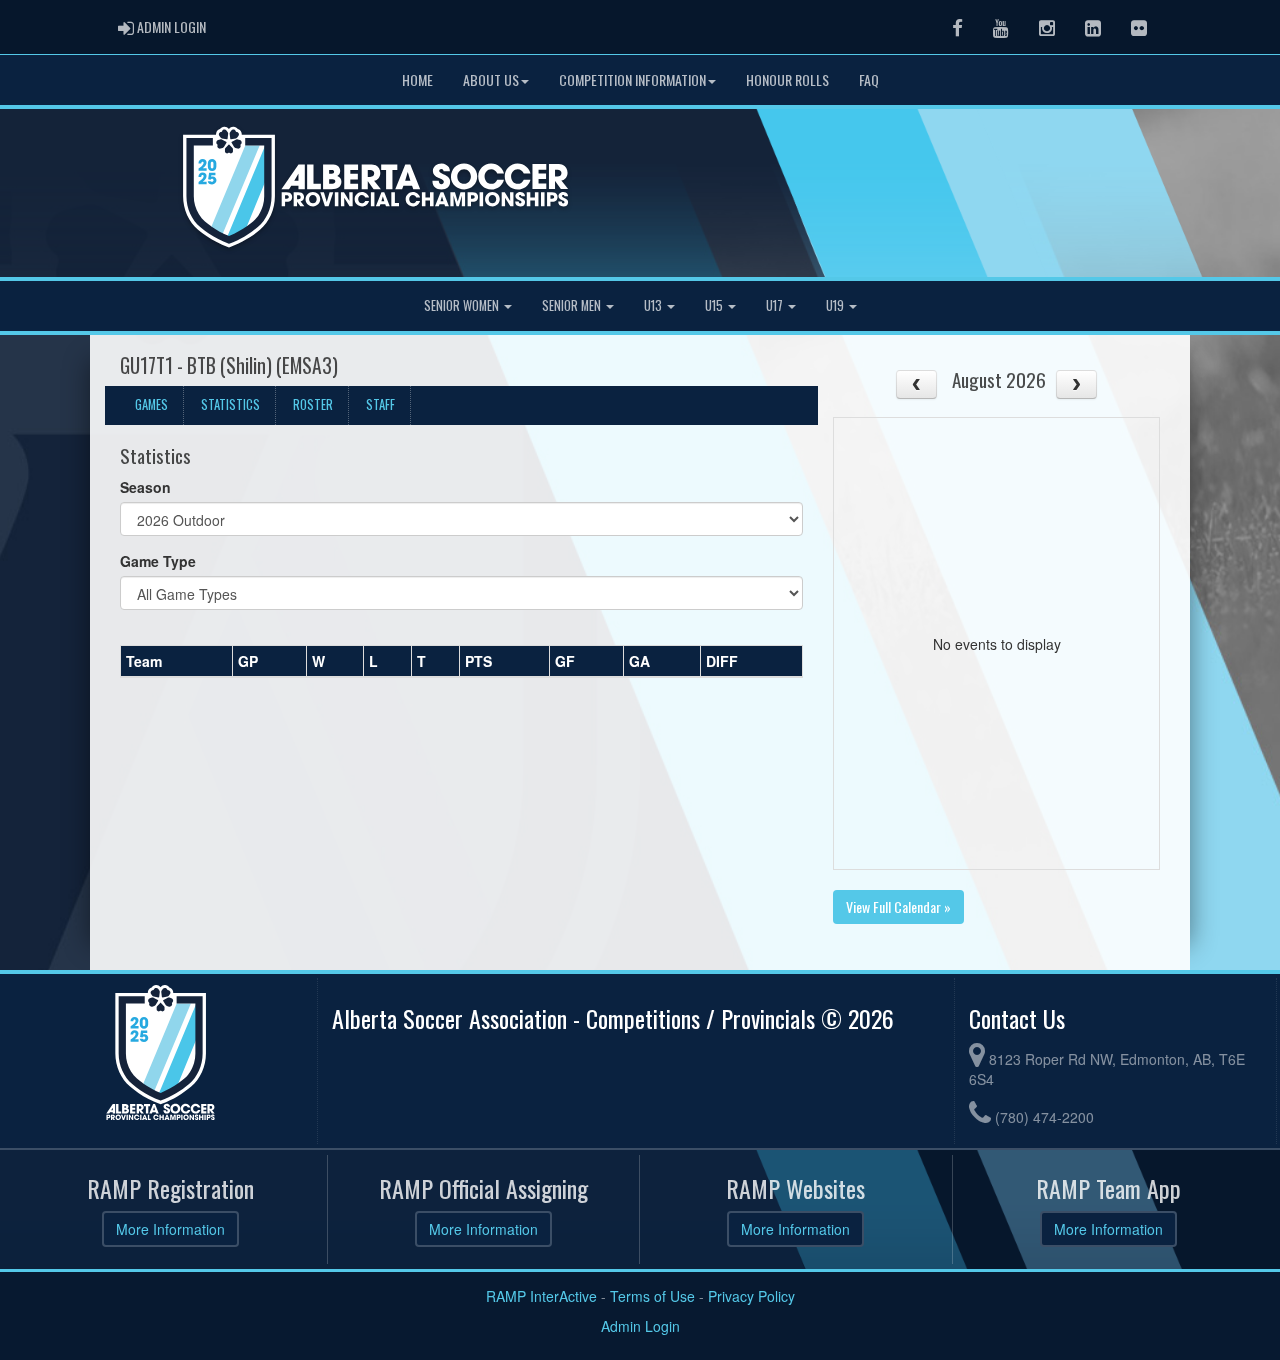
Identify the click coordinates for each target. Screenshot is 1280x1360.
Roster (313, 404)
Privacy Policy (751, 1296)
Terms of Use (652, 1296)
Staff (380, 404)
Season (145, 487)
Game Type (158, 561)
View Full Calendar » (898, 906)
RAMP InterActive (541, 1296)
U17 (776, 305)
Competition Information (632, 79)
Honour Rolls (787, 79)
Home (417, 79)
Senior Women (463, 305)
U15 (715, 305)
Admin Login (640, 1326)
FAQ (869, 79)
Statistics (230, 404)
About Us (491, 79)
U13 (654, 305)
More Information (170, 1229)
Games (151, 404)
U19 (836, 305)
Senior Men (573, 305)
